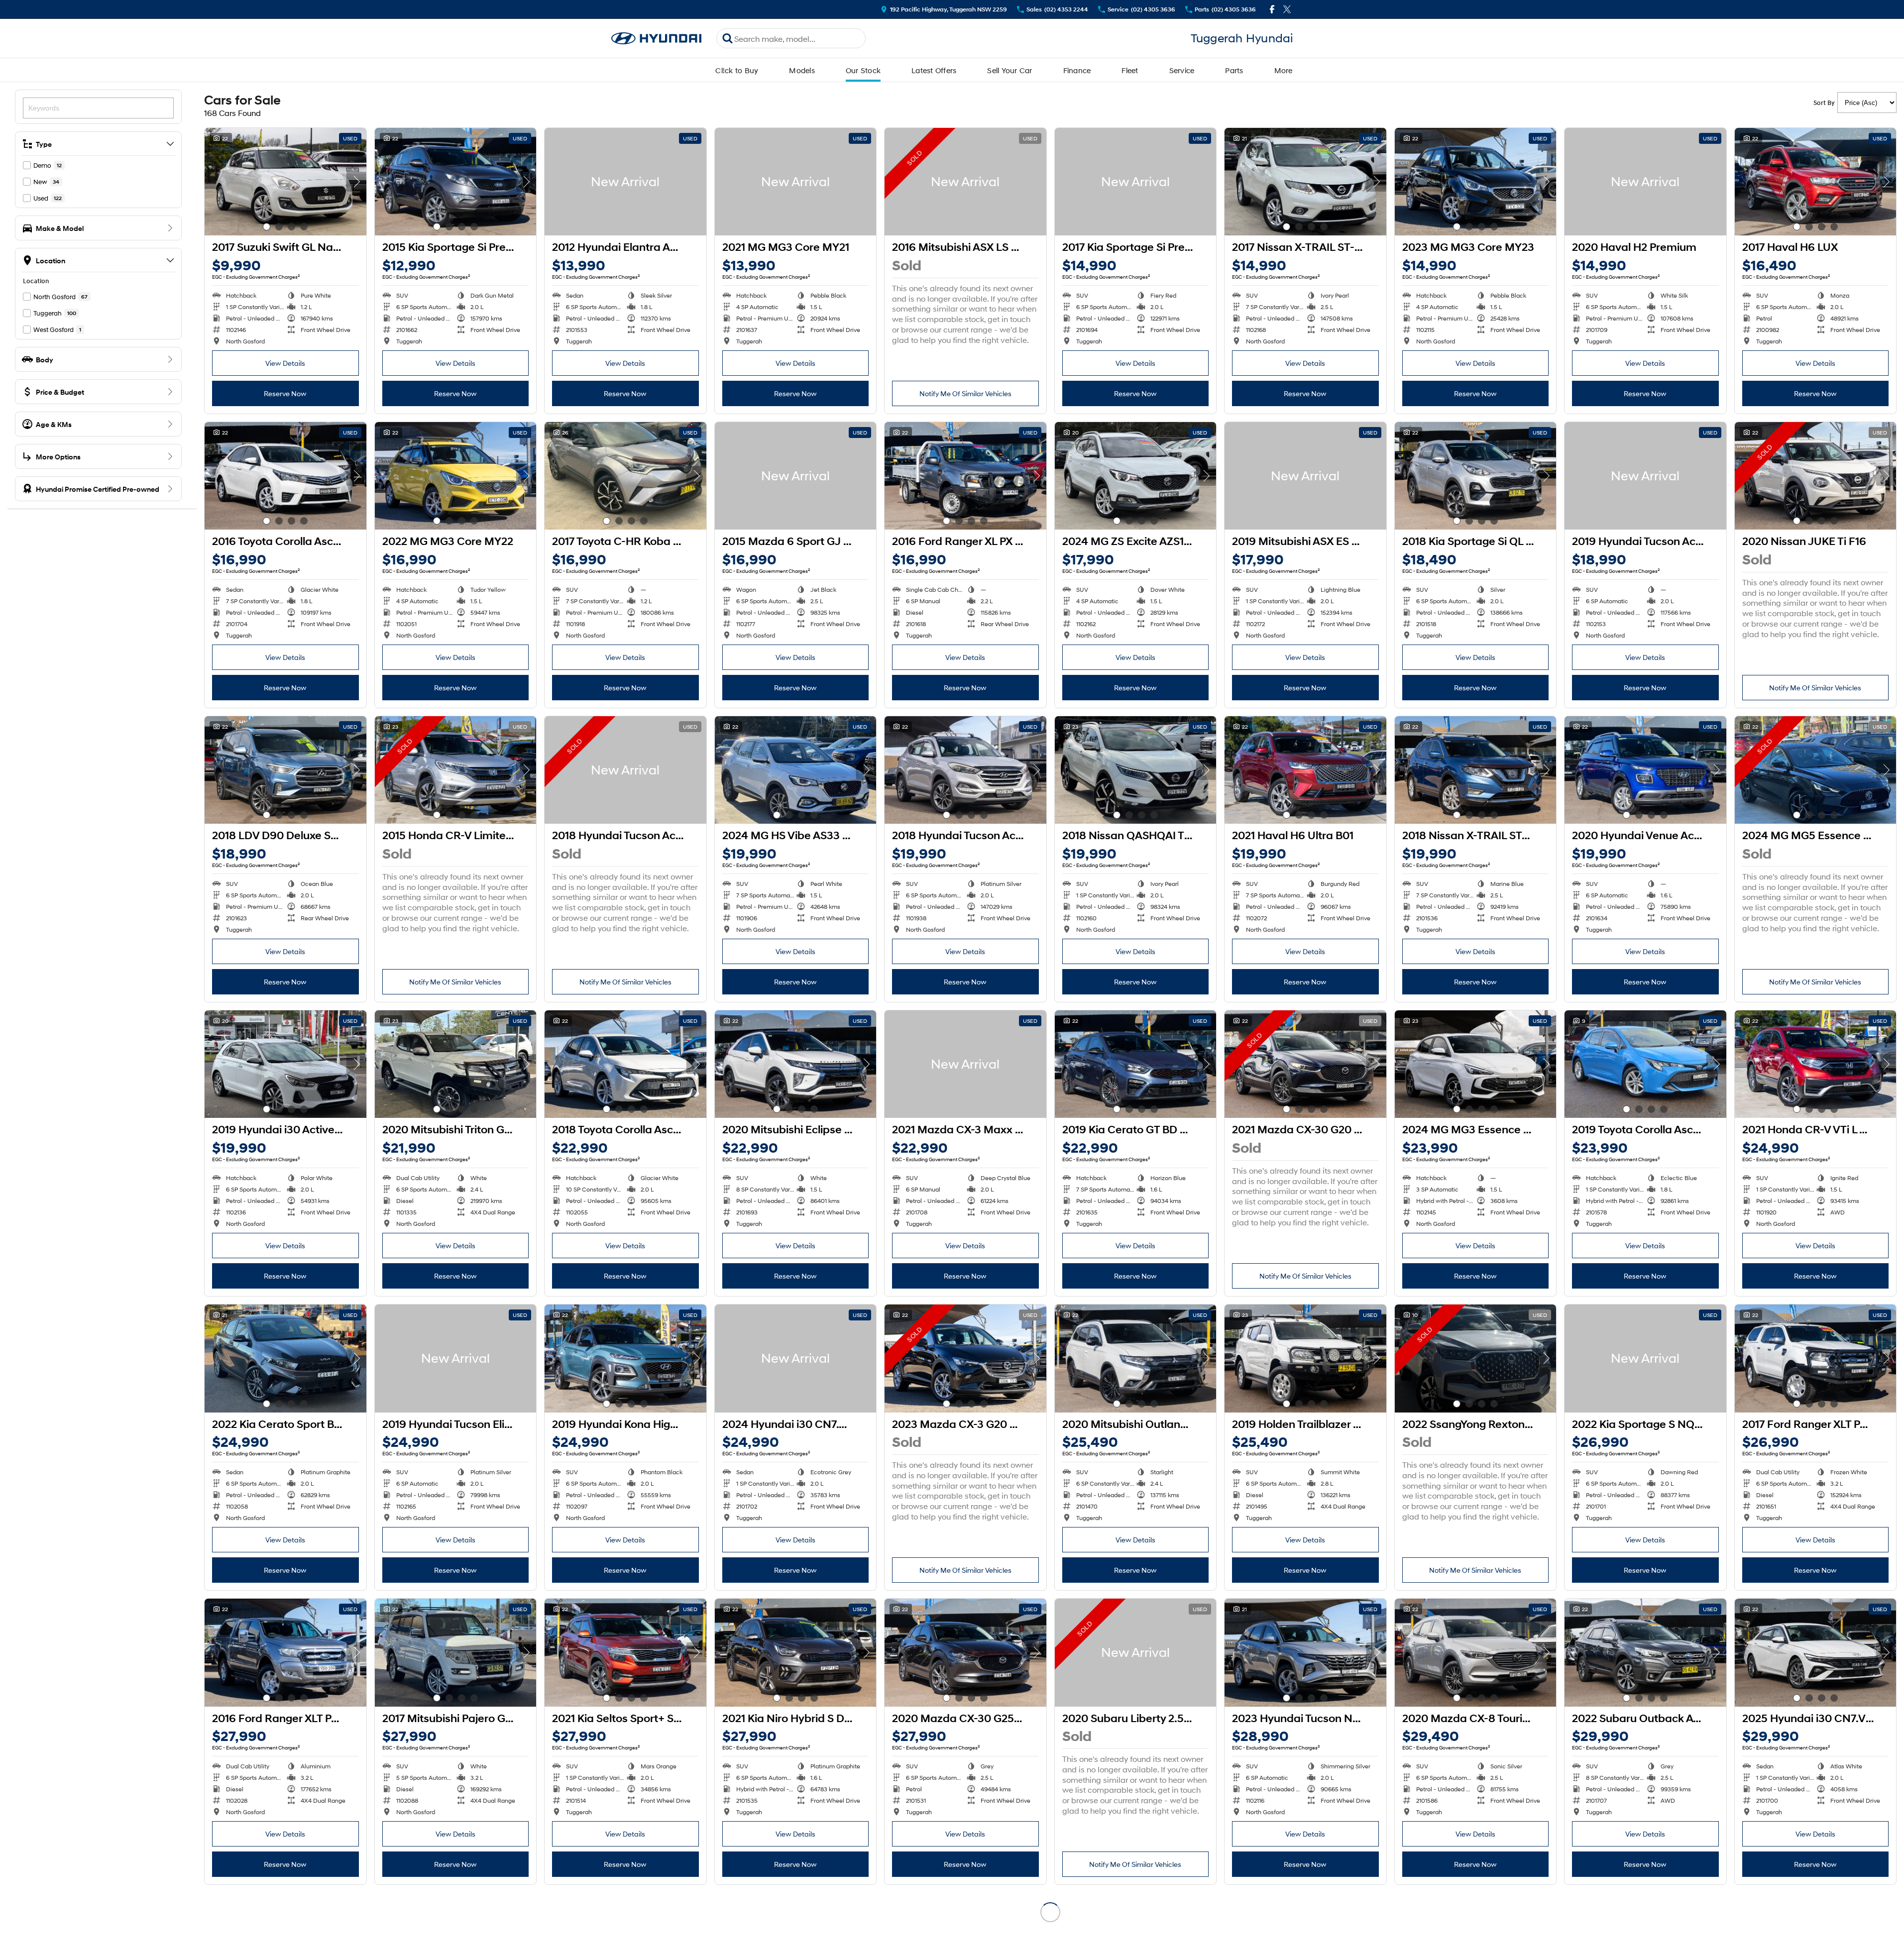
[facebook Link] (1272, 9)
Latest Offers (934, 70)
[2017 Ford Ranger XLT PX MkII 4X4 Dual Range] (1816, 1358)
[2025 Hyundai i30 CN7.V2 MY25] (1816, 1652)
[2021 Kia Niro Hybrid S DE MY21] (796, 1652)
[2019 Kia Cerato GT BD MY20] (1136, 1064)
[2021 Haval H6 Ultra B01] (1305, 770)
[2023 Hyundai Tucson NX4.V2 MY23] (1305, 1652)
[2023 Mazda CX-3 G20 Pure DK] (965, 1358)
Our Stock (863, 70)
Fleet (1130, 70)
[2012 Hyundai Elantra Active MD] (625, 182)
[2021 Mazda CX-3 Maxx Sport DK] (965, 1064)
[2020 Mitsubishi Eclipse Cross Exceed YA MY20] (796, 1064)
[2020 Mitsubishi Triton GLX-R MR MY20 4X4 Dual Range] (456, 1064)
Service (1182, 70)
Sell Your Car (1009, 70)
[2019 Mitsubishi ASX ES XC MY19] (1305, 476)
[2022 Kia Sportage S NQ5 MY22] (1645, 1358)
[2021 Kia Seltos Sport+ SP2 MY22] (625, 1652)
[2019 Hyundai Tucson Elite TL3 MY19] (456, 1358)
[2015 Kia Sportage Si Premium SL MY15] (456, 182)
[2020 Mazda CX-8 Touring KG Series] (1476, 1652)
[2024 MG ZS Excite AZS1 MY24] (1136, 476)
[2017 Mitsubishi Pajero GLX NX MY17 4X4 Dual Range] (456, 1652)
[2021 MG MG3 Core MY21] (796, 182)
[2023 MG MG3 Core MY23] (1476, 182)
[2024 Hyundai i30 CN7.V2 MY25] (796, 1358)
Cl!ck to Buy (737, 70)
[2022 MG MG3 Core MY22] (456, 476)
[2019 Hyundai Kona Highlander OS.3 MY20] (625, 1358)
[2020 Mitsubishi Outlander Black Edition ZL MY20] (1136, 1358)
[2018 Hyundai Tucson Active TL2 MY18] (625, 770)
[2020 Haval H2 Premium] (1645, 182)
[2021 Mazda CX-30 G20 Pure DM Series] (1305, 1064)
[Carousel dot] (267, 227)
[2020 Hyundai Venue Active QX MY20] (1645, 770)
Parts (1234, 70)
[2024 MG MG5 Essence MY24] (1816, 770)
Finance (1077, 70)
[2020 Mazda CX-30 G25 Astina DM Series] (965, 1652)
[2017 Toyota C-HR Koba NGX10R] (625, 476)
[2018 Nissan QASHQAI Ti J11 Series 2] (1136, 770)
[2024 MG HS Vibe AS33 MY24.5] (796, 770)
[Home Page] (657, 39)
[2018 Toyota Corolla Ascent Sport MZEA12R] (625, 1064)
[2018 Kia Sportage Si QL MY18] (1476, 476)
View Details (285, 363)
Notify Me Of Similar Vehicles (965, 393)
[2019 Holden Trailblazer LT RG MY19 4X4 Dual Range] (1305, 1358)
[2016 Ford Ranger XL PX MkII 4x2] (965, 476)
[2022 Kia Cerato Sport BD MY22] (285, 1358)
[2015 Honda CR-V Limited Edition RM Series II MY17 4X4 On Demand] (456, 770)
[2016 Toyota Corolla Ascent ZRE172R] (285, 476)
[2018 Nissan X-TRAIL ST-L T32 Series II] (1476, 770)
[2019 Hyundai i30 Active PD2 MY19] (285, 1064)
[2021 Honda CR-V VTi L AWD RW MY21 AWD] (1816, 1064)
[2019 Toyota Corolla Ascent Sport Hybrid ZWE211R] (1645, 1064)
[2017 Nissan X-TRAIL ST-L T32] (1305, 182)
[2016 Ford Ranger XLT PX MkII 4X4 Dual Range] (285, 1652)
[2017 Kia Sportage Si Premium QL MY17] (1136, 182)
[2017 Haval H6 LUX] (1816, 182)
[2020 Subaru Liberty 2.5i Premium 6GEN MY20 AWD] (1136, 1652)
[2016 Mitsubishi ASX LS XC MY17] (965, 182)
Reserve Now (285, 393)
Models (802, 70)
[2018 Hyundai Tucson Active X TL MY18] (965, 770)
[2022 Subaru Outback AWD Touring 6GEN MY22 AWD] (1645, 1652)
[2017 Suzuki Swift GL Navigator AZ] (285, 182)
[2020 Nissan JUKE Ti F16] (1816, 476)
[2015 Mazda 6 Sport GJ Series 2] (796, 476)
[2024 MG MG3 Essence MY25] (1476, 1064)
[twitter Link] (1287, 9)
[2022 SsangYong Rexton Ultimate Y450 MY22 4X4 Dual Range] (1476, 1358)
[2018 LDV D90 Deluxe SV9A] (285, 770)
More (1284, 70)
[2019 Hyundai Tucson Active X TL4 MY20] (1645, 476)
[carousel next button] (356, 182)
